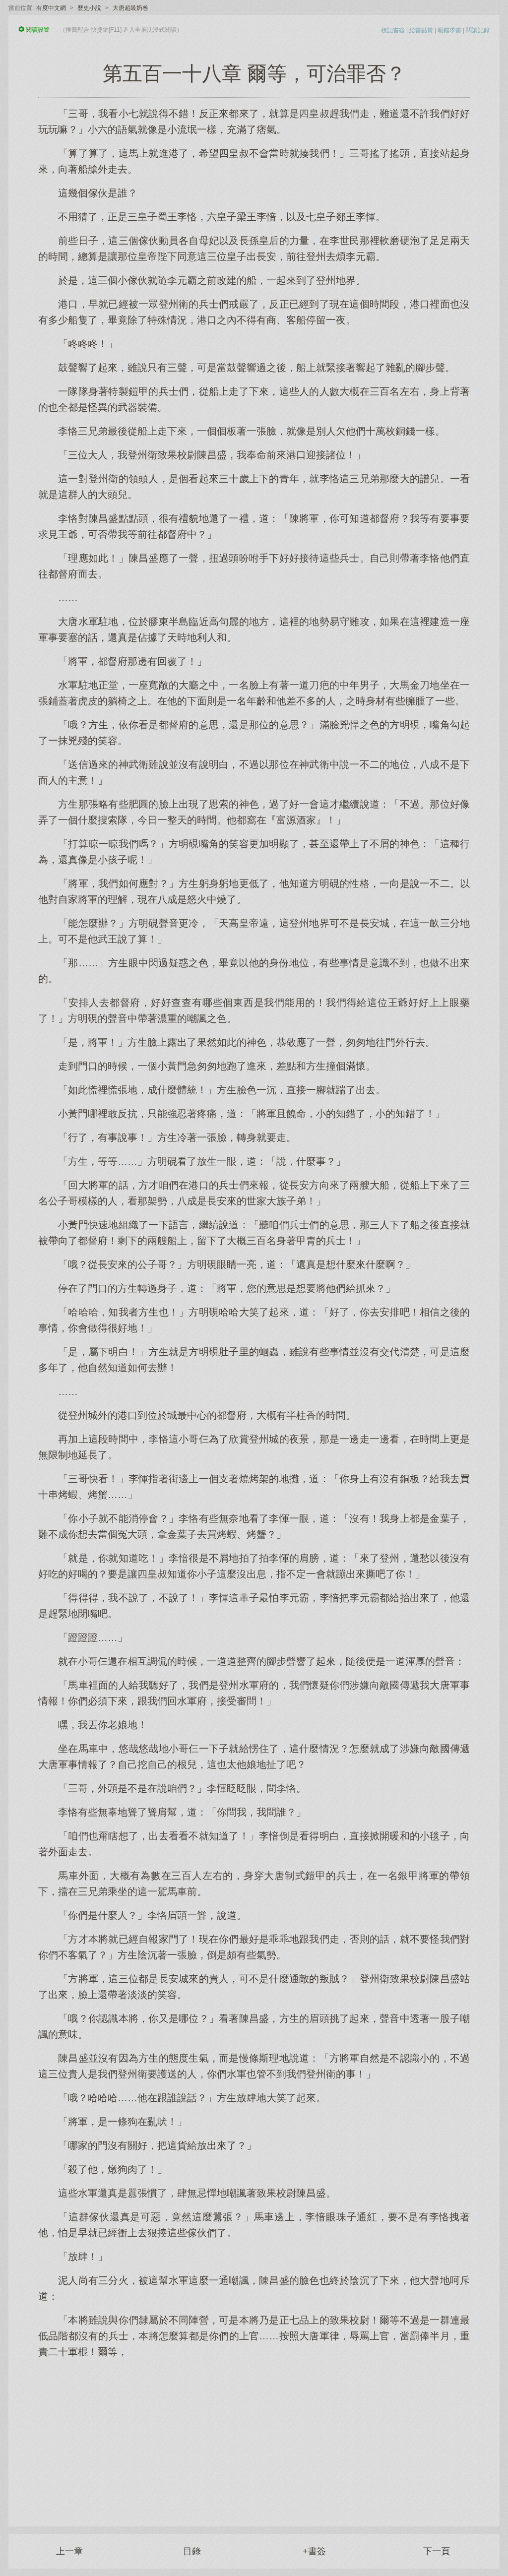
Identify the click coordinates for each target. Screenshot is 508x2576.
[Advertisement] (254, 2437)
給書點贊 (421, 30)
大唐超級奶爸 (130, 8)
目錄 (192, 2551)
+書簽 (314, 2551)
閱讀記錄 (478, 30)
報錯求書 (449, 30)
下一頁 (437, 2551)
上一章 (69, 2551)
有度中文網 (51, 8)
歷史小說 (89, 8)
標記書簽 (393, 30)
